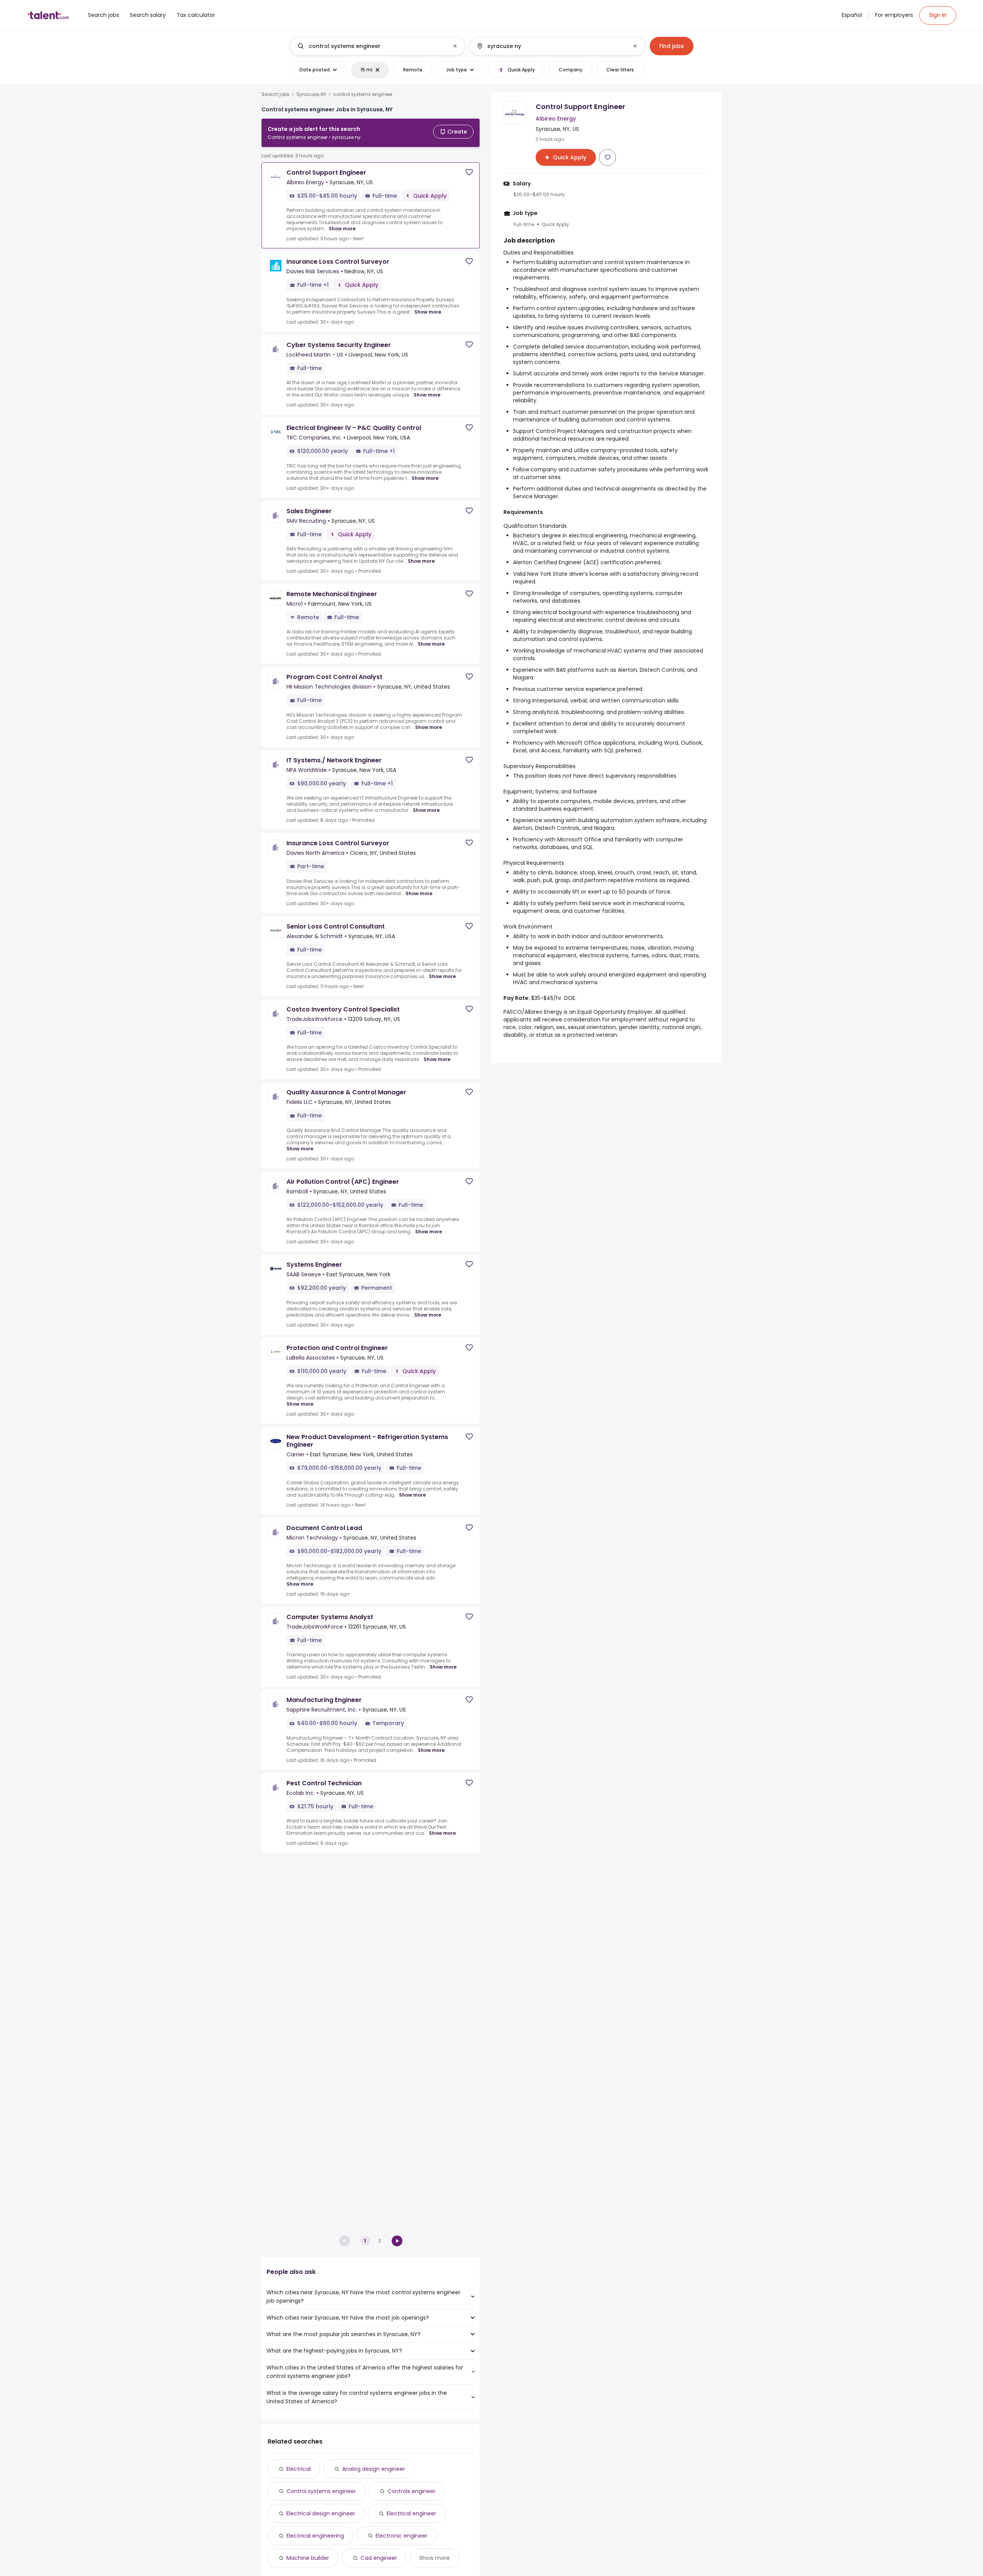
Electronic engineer (401, 2536)
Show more (342, 229)
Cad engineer (379, 2558)
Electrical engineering (315, 2536)
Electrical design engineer (321, 2513)
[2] (397, 2241)
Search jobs (276, 94)
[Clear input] (455, 46)
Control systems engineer (321, 2491)
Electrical (299, 2469)
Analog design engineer (374, 2469)
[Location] (551, 46)
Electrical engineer (411, 2513)
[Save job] (469, 172)
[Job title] (371, 46)
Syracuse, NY (311, 94)
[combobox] (377, 46)
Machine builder (308, 2558)
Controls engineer (411, 2491)
